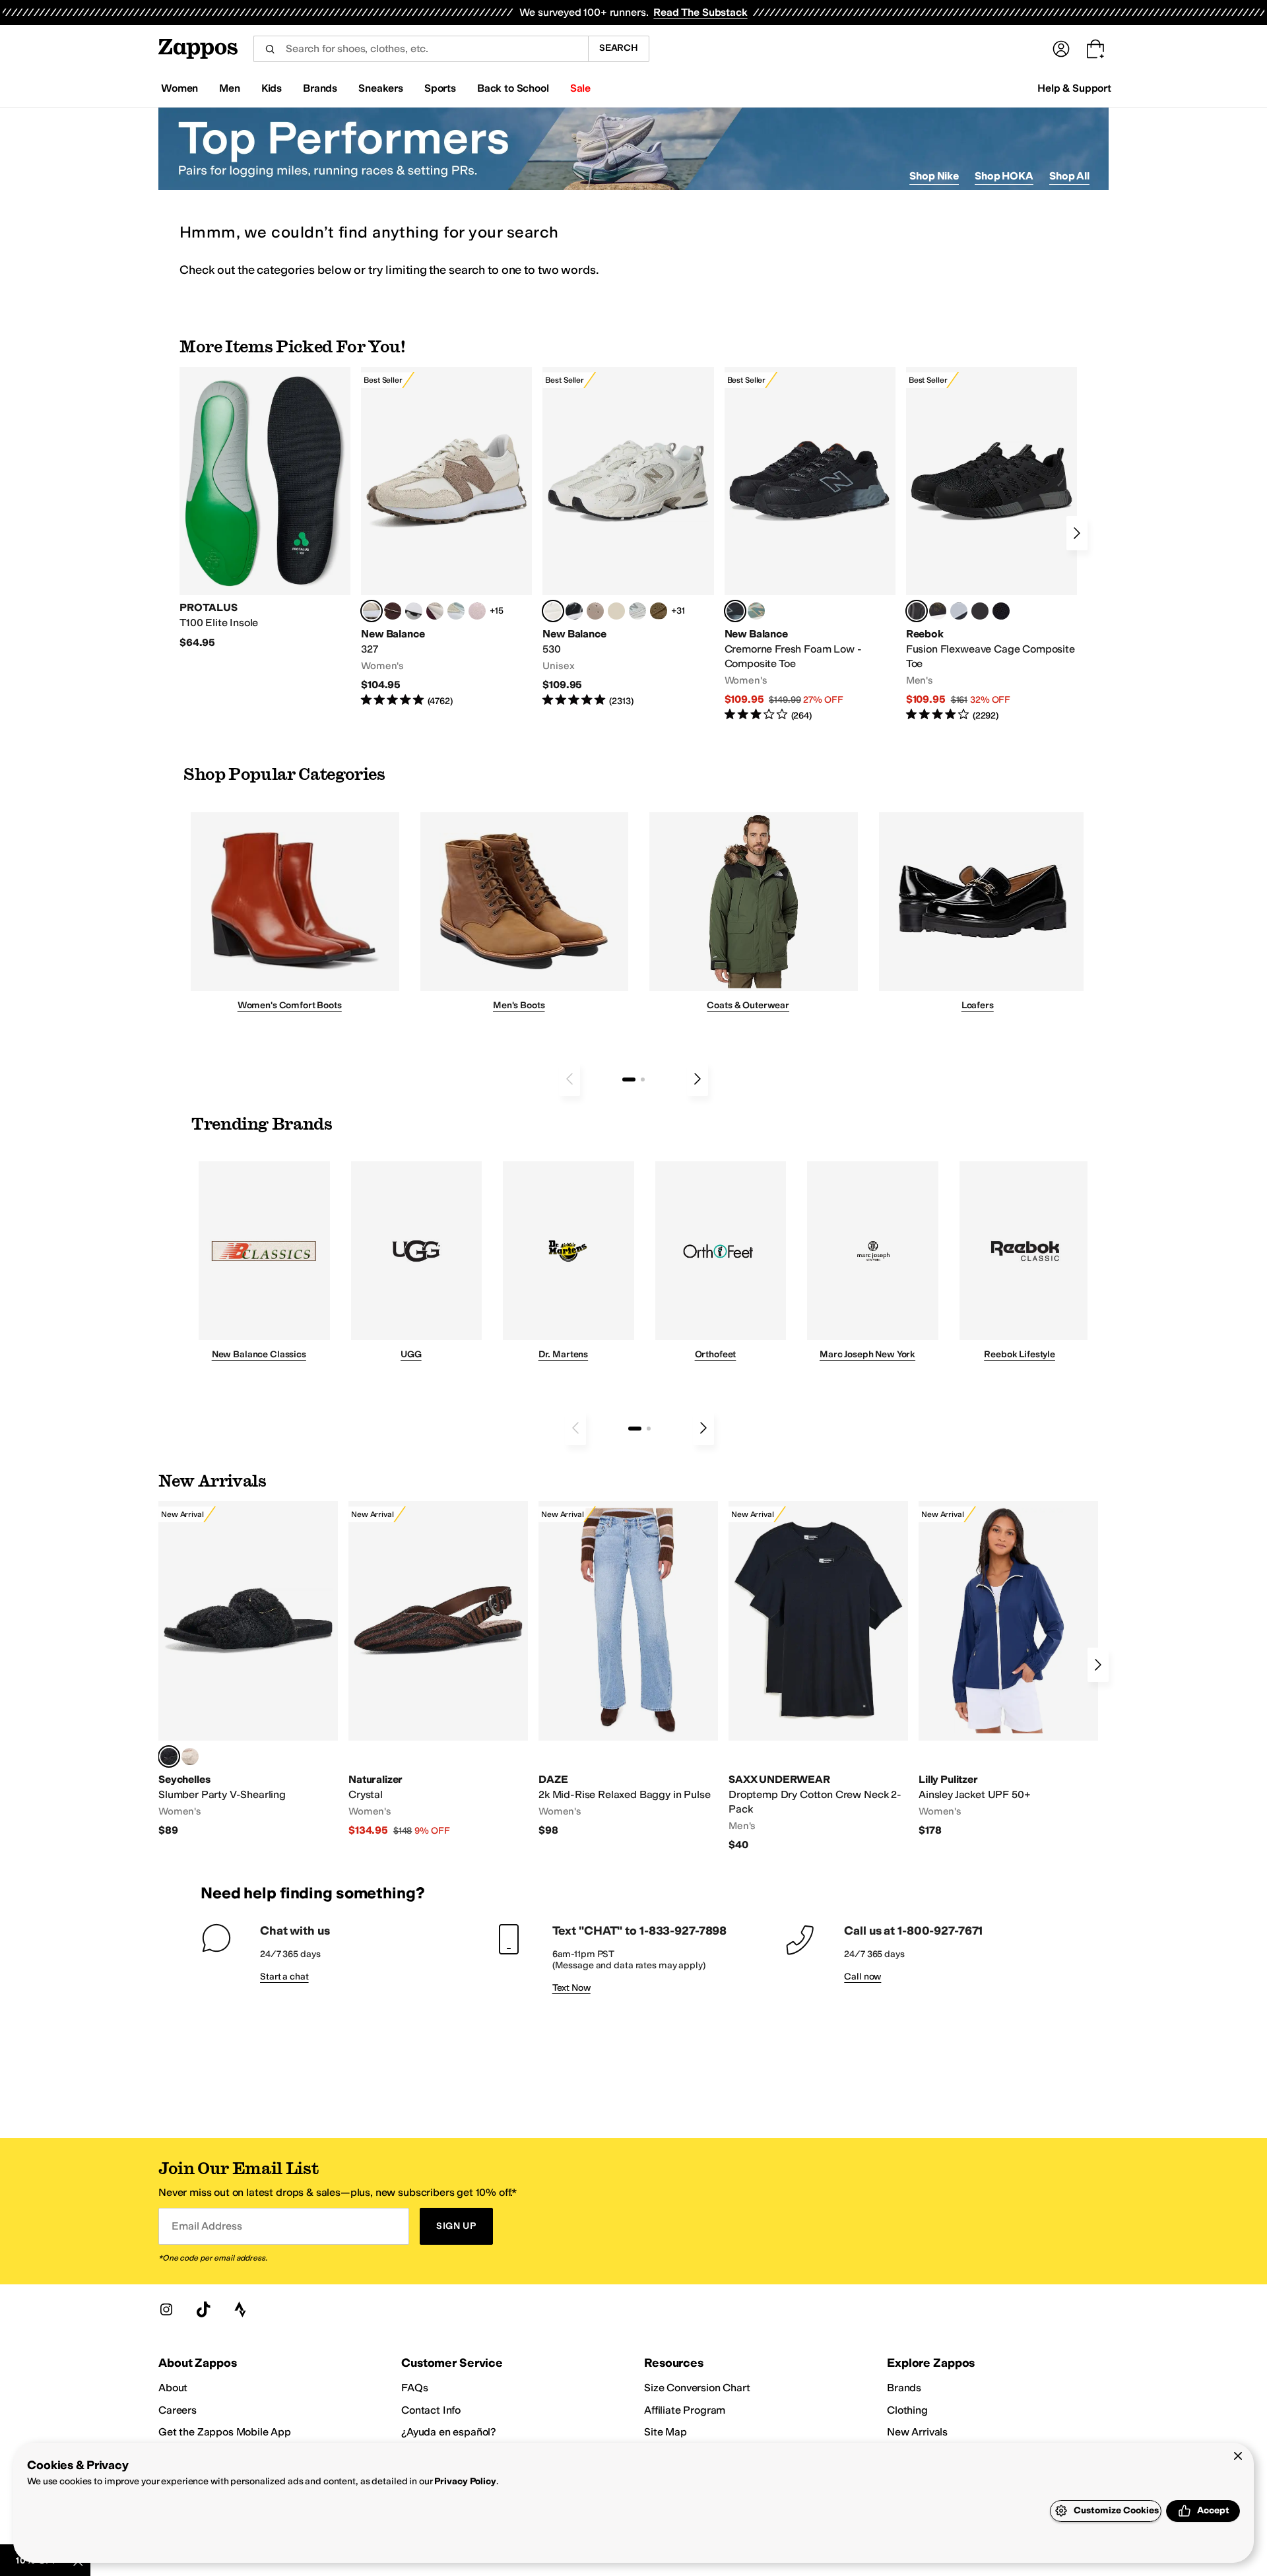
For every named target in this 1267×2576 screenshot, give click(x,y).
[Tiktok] (203, 2309)
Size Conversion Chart (697, 2388)
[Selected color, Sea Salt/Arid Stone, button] (553, 611)
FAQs (414, 2388)
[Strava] (240, 2309)
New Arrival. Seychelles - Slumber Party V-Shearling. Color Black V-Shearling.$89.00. (248, 1669)
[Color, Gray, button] (959, 611)
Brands (904, 2388)
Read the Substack (700, 12)
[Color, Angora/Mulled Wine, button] (435, 611)
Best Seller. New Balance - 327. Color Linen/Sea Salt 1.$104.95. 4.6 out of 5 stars (446, 537)
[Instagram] (166, 2309)
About (173, 2388)
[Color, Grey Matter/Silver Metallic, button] (637, 611)
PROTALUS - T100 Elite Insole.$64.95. (265, 508)
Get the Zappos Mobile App (225, 2432)
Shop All (1069, 176)
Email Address (207, 2226)
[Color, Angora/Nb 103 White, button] (456, 611)
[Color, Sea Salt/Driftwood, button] (595, 611)
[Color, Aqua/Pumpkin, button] (756, 611)
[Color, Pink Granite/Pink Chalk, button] (477, 611)
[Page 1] (629, 1079)
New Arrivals (917, 2432)
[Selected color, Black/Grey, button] (735, 611)
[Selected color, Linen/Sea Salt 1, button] (372, 611)
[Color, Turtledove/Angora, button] (616, 611)
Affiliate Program (685, 2410)
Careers (178, 2410)
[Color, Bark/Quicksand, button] (659, 611)
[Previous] (569, 1079)
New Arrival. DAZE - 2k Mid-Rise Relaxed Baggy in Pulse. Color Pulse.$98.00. (628, 1669)
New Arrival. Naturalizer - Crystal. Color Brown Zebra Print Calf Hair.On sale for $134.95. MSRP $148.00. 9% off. (438, 1669)
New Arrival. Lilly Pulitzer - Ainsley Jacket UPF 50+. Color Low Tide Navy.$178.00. (1008, 1669)
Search (619, 48)
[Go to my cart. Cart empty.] (1095, 49)
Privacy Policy (465, 2481)
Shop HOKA (1004, 176)
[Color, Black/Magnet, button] (574, 611)
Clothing (907, 2410)
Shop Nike (934, 176)
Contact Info (431, 2410)
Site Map (666, 2432)
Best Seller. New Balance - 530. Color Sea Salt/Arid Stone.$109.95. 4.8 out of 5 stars (628, 537)
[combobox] (421, 49)
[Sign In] (1061, 49)
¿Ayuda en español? (449, 2432)
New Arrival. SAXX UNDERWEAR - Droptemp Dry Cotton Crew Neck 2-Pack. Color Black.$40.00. (818, 1676)
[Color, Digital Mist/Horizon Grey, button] (414, 611)
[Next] (1077, 533)
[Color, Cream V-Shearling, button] (190, 1756)
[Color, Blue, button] (980, 611)
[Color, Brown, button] (938, 611)
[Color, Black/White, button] (1001, 611)
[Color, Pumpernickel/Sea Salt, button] (393, 611)
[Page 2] (643, 1079)
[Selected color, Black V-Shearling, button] (169, 1756)
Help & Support (1074, 88)
